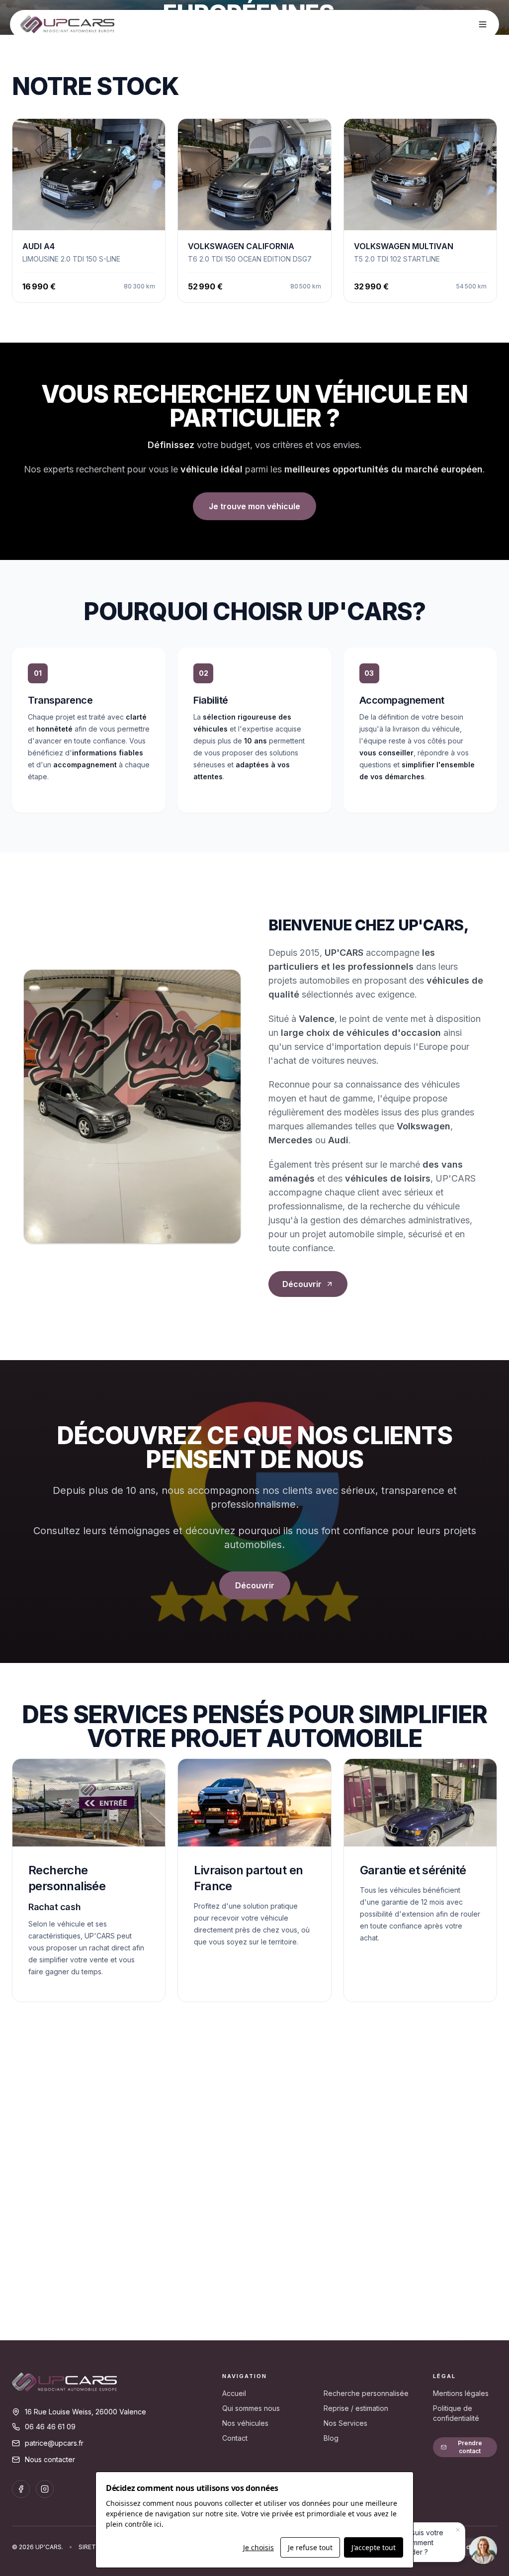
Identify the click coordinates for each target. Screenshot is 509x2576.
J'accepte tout (374, 2547)
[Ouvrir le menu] (483, 24)
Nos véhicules (245, 2423)
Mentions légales (461, 2393)
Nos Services (345, 2423)
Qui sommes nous (251, 2408)
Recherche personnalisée (366, 2393)
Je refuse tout (310, 2547)
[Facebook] (21, 2489)
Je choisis (258, 2547)
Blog (331, 2438)
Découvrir (302, 1284)
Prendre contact (470, 2447)
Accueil (234, 2393)
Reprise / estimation (356, 2408)
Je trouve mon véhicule (254, 506)
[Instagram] (45, 2489)
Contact (235, 2438)
